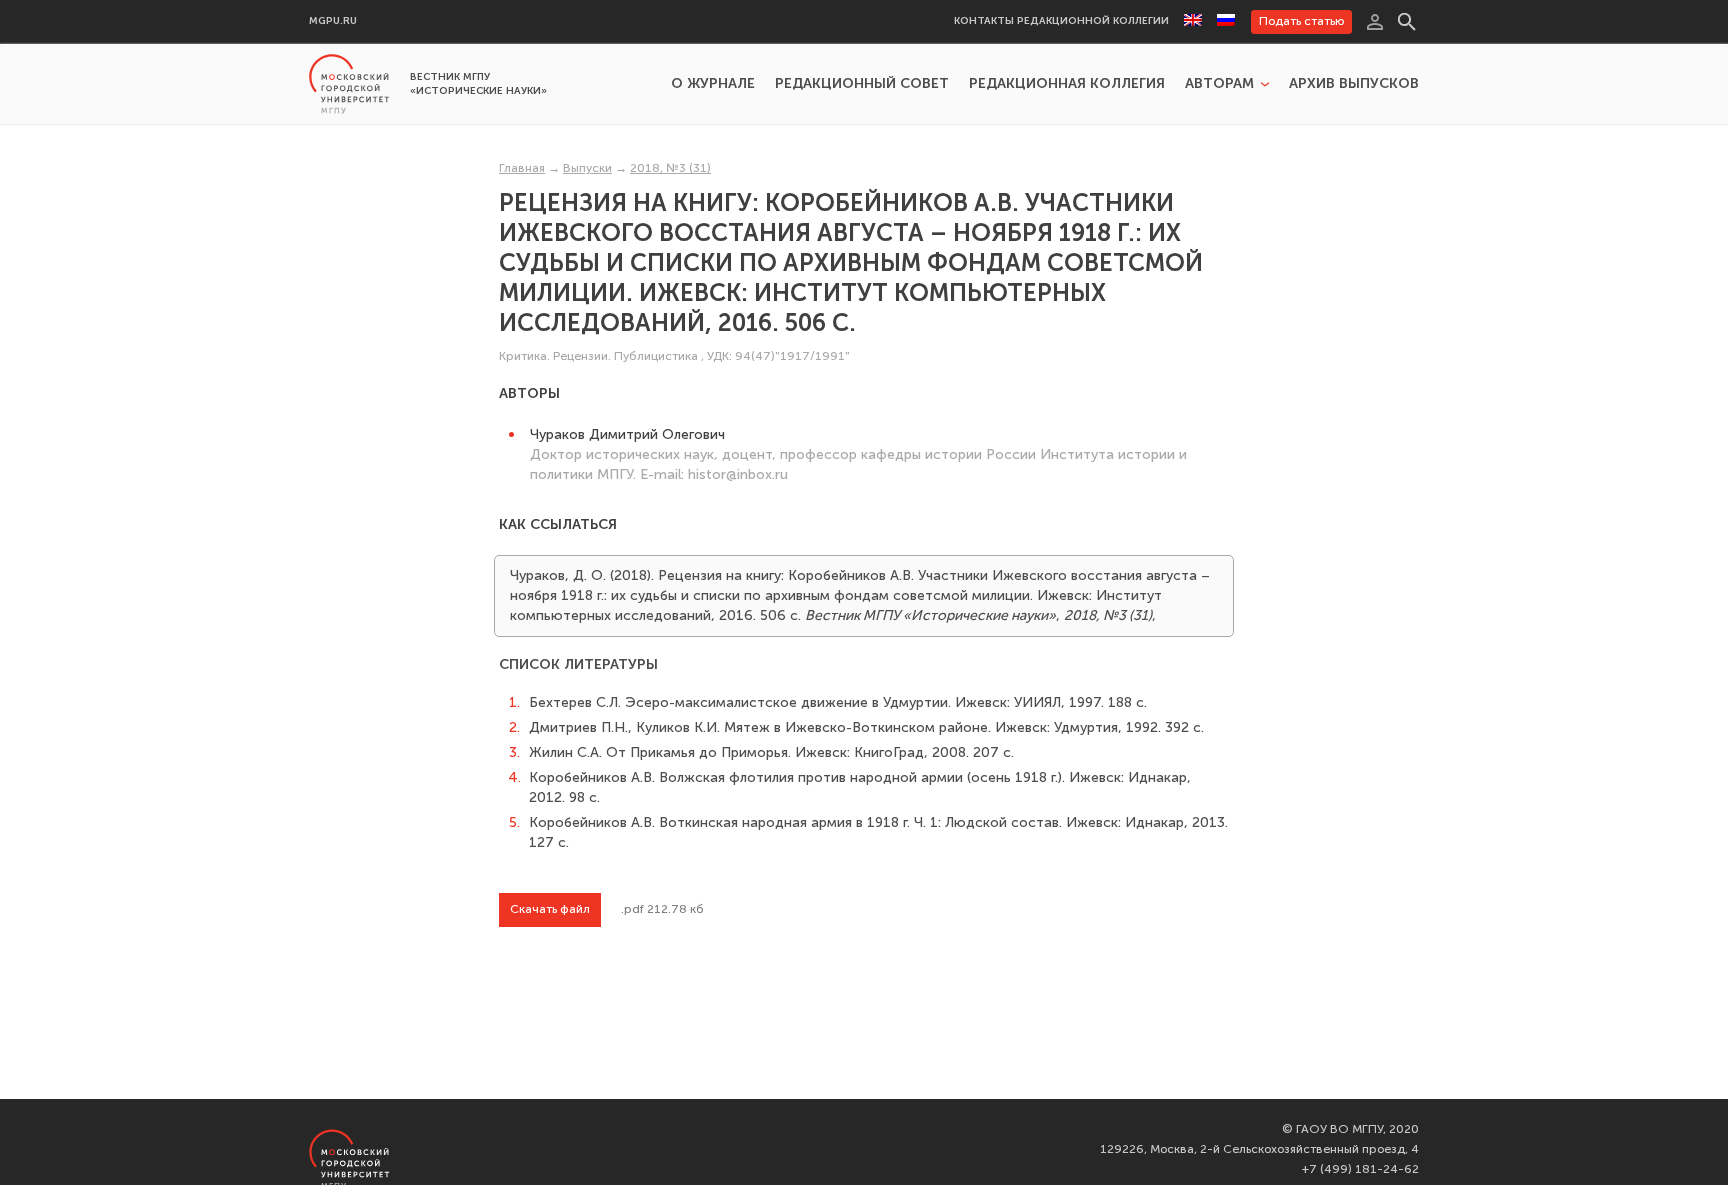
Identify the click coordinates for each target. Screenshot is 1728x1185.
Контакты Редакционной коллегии (1061, 21)
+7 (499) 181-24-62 (1360, 1169)
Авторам (1219, 84)
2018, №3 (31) (670, 168)
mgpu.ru (333, 21)
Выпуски (587, 168)
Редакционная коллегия (1067, 84)
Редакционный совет (862, 84)
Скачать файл (550, 909)
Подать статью (1301, 21)
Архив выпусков (1354, 84)
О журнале (713, 84)
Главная (522, 168)
